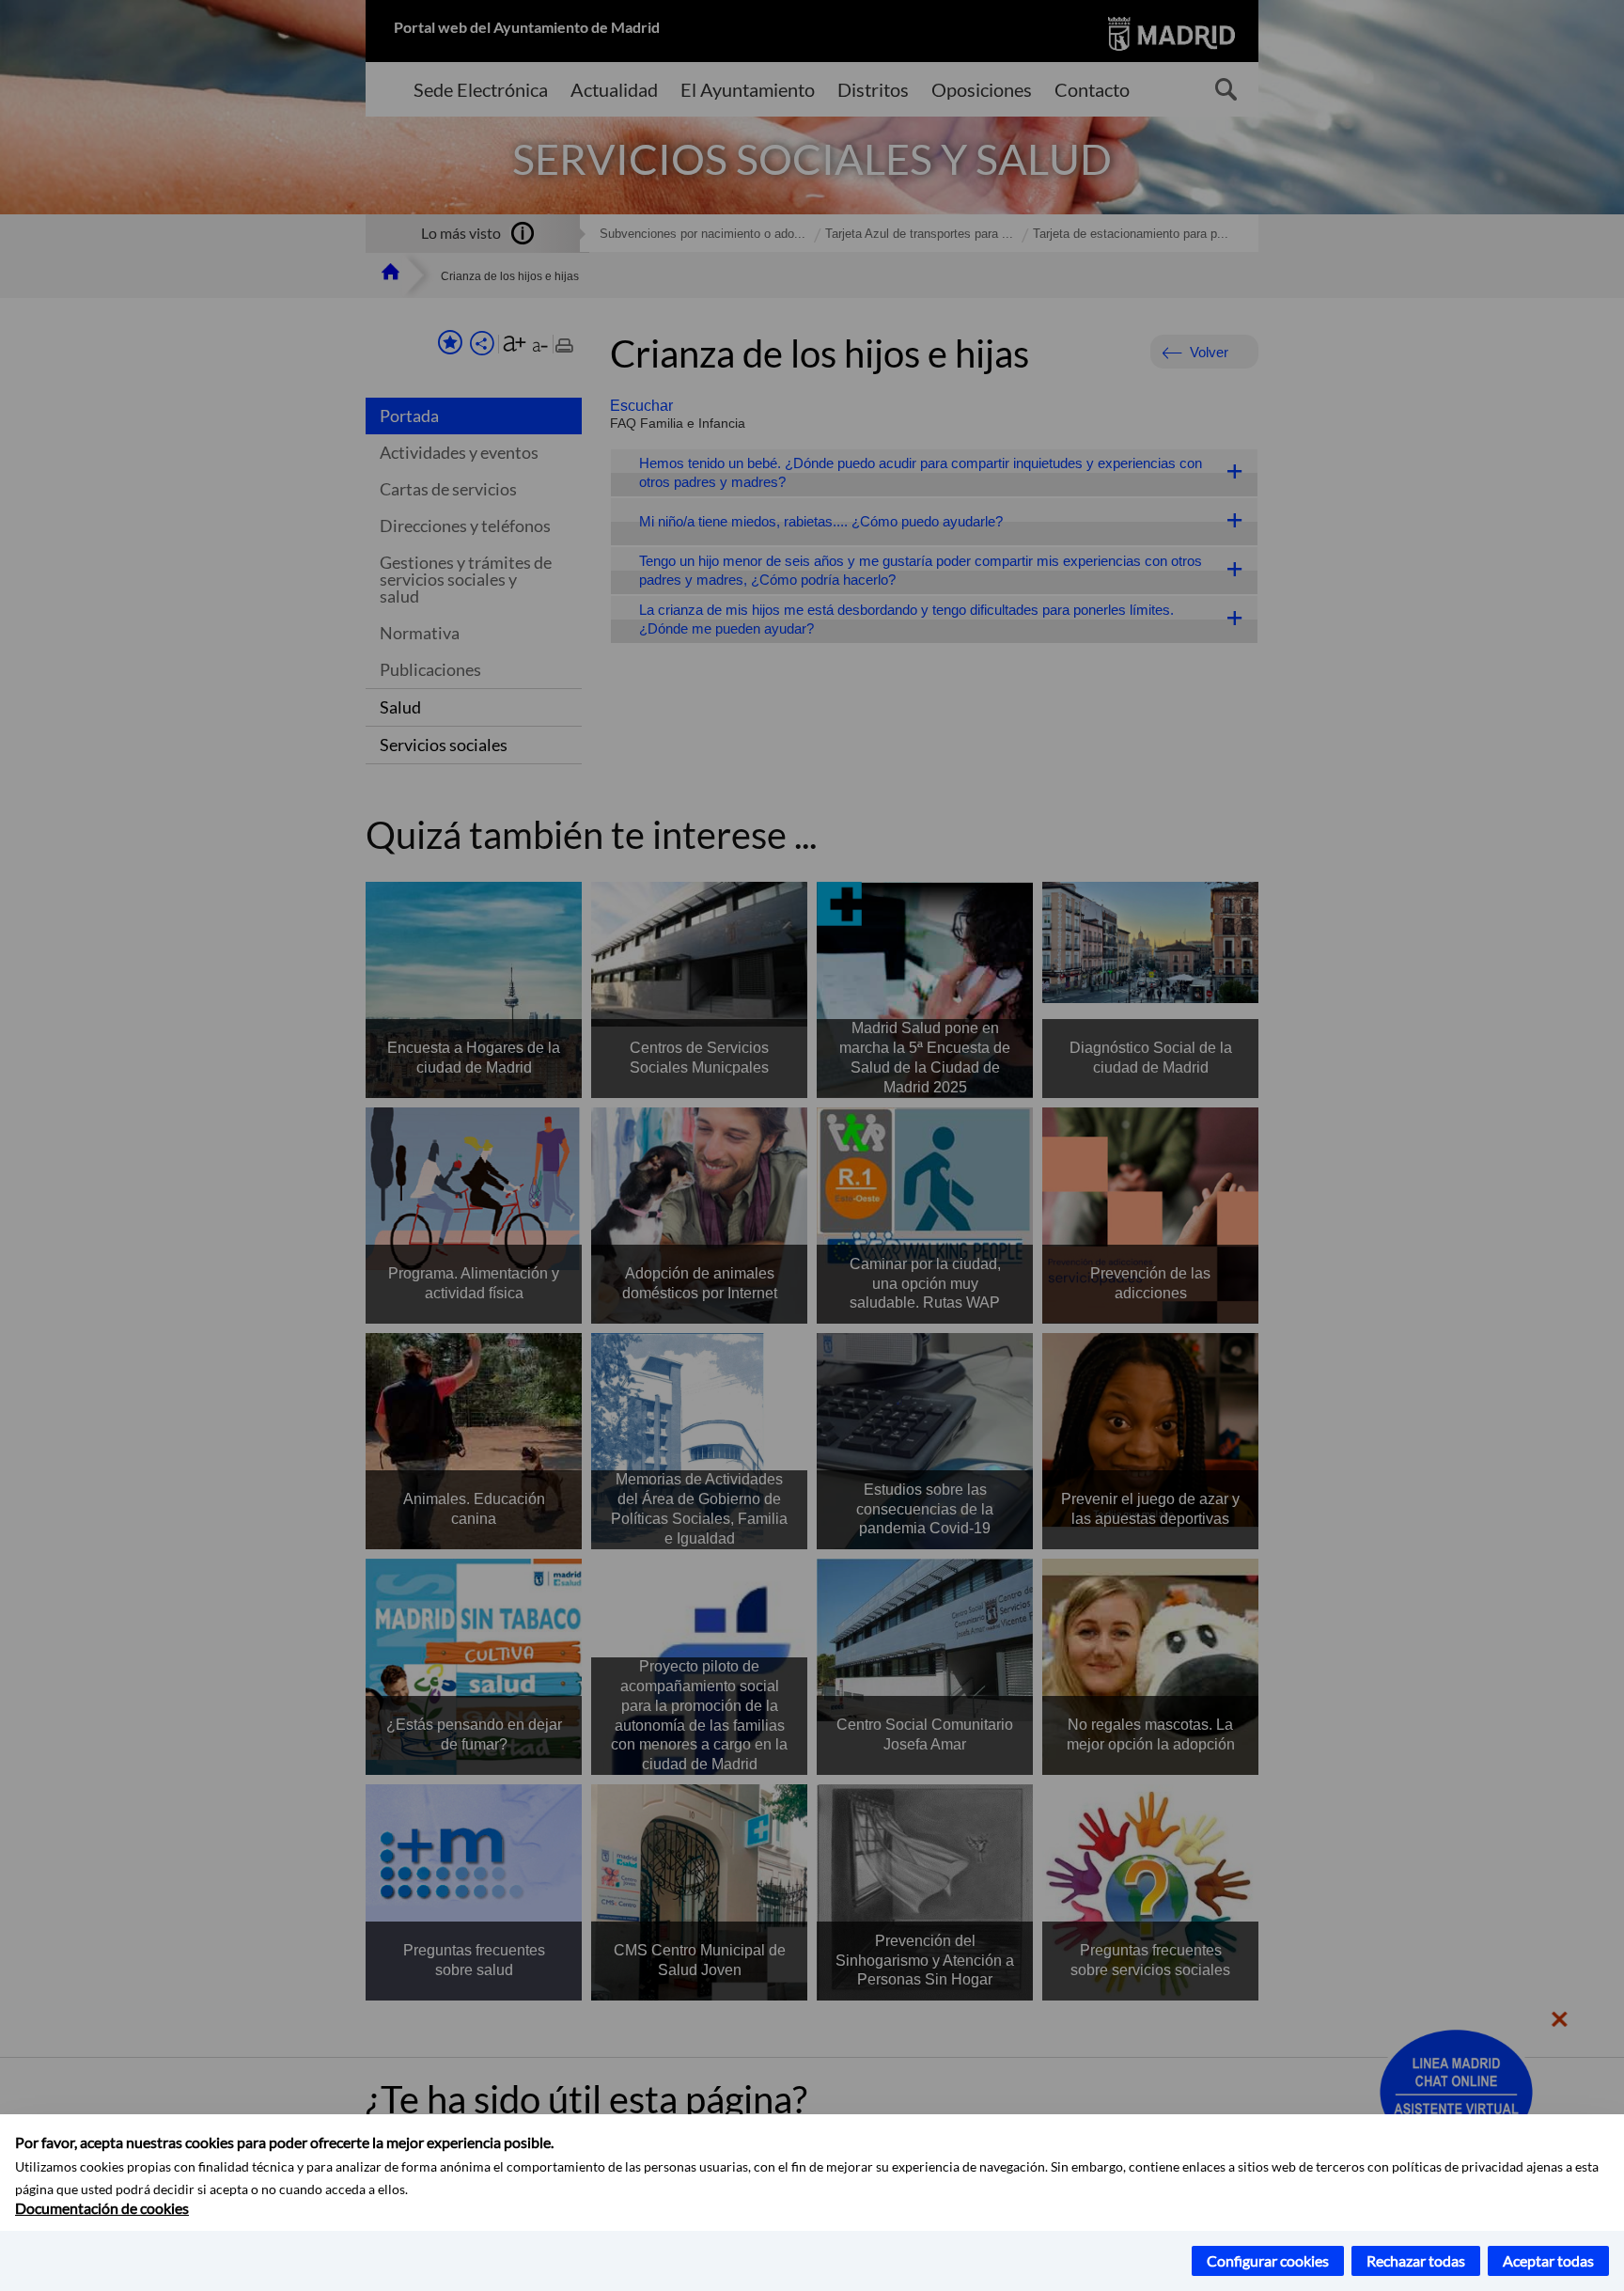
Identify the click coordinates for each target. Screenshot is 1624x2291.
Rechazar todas (1416, 2260)
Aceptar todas (1548, 2260)
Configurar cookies (1268, 2260)
